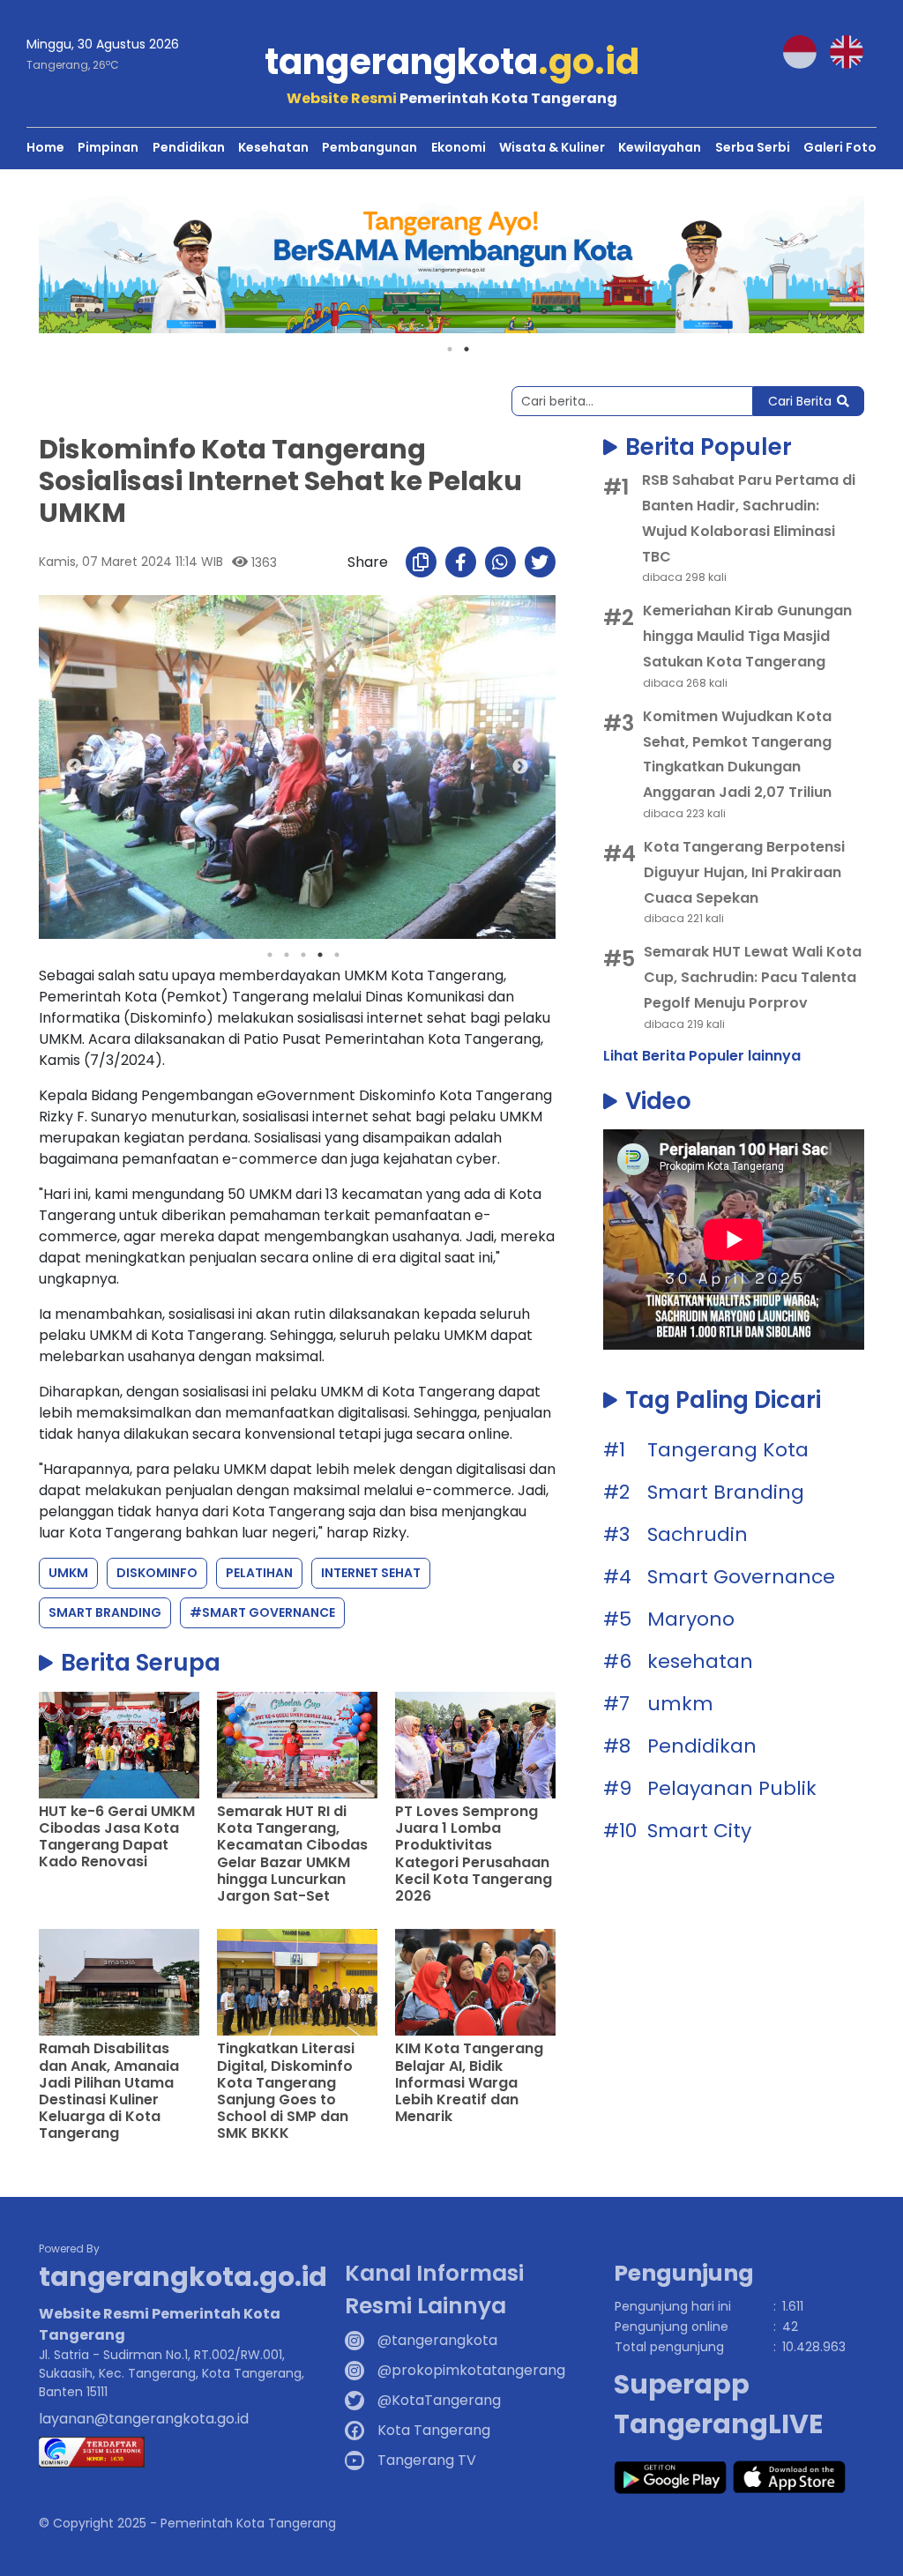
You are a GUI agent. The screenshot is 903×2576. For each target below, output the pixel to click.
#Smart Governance (262, 1612)
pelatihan (259, 1573)
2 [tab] (466, 349)
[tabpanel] (451, 264)
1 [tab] (450, 349)
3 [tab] (303, 955)
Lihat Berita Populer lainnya (702, 1056)
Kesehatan (273, 147)
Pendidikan (189, 147)
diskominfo (157, 1573)
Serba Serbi (753, 147)
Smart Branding (105, 1612)
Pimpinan (108, 147)
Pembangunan (369, 147)
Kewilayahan (660, 147)
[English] (853, 51)
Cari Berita (800, 401)
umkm (68, 1573)
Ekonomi (459, 147)
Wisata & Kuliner (552, 147)
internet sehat (371, 1573)
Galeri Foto (840, 147)
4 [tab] (320, 955)
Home (45, 147)
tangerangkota (452, 62)
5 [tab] (337, 955)
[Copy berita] (421, 562)
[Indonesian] (806, 51)
